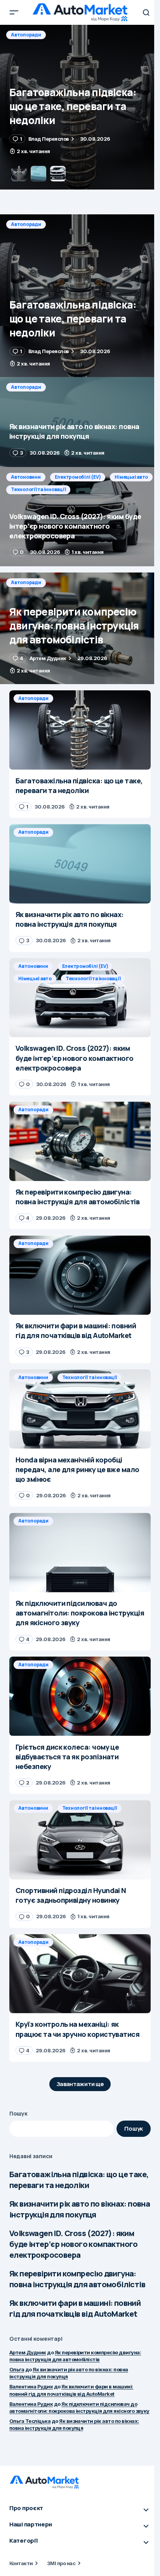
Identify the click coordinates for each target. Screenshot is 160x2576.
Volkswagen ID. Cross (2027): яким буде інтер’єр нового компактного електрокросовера (74, 2244)
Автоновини (26, 477)
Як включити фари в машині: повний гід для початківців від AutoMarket (75, 2308)
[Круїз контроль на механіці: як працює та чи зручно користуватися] (80, 1974)
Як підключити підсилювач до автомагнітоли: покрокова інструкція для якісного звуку (79, 2407)
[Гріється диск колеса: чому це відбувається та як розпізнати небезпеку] (80, 1696)
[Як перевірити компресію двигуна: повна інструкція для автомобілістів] (80, 628)
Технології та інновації (38, 489)
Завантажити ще (80, 2084)
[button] (14, 12)
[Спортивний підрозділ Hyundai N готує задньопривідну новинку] (80, 1840)
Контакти (21, 2563)
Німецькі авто (131, 477)
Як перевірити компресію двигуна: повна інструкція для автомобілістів (77, 2279)
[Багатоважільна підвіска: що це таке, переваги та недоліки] (80, 296)
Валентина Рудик (31, 2386)
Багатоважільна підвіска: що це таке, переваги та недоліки (79, 2180)
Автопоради (26, 35)
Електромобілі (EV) (78, 477)
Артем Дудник (28, 2352)
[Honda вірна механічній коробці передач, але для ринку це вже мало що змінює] (80, 1409)
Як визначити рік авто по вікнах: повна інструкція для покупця (80, 2209)
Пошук (18, 2113)
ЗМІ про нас (61, 2563)
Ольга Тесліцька (30, 2421)
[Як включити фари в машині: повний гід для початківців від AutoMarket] (80, 1275)
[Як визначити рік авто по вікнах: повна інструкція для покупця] (80, 107)
